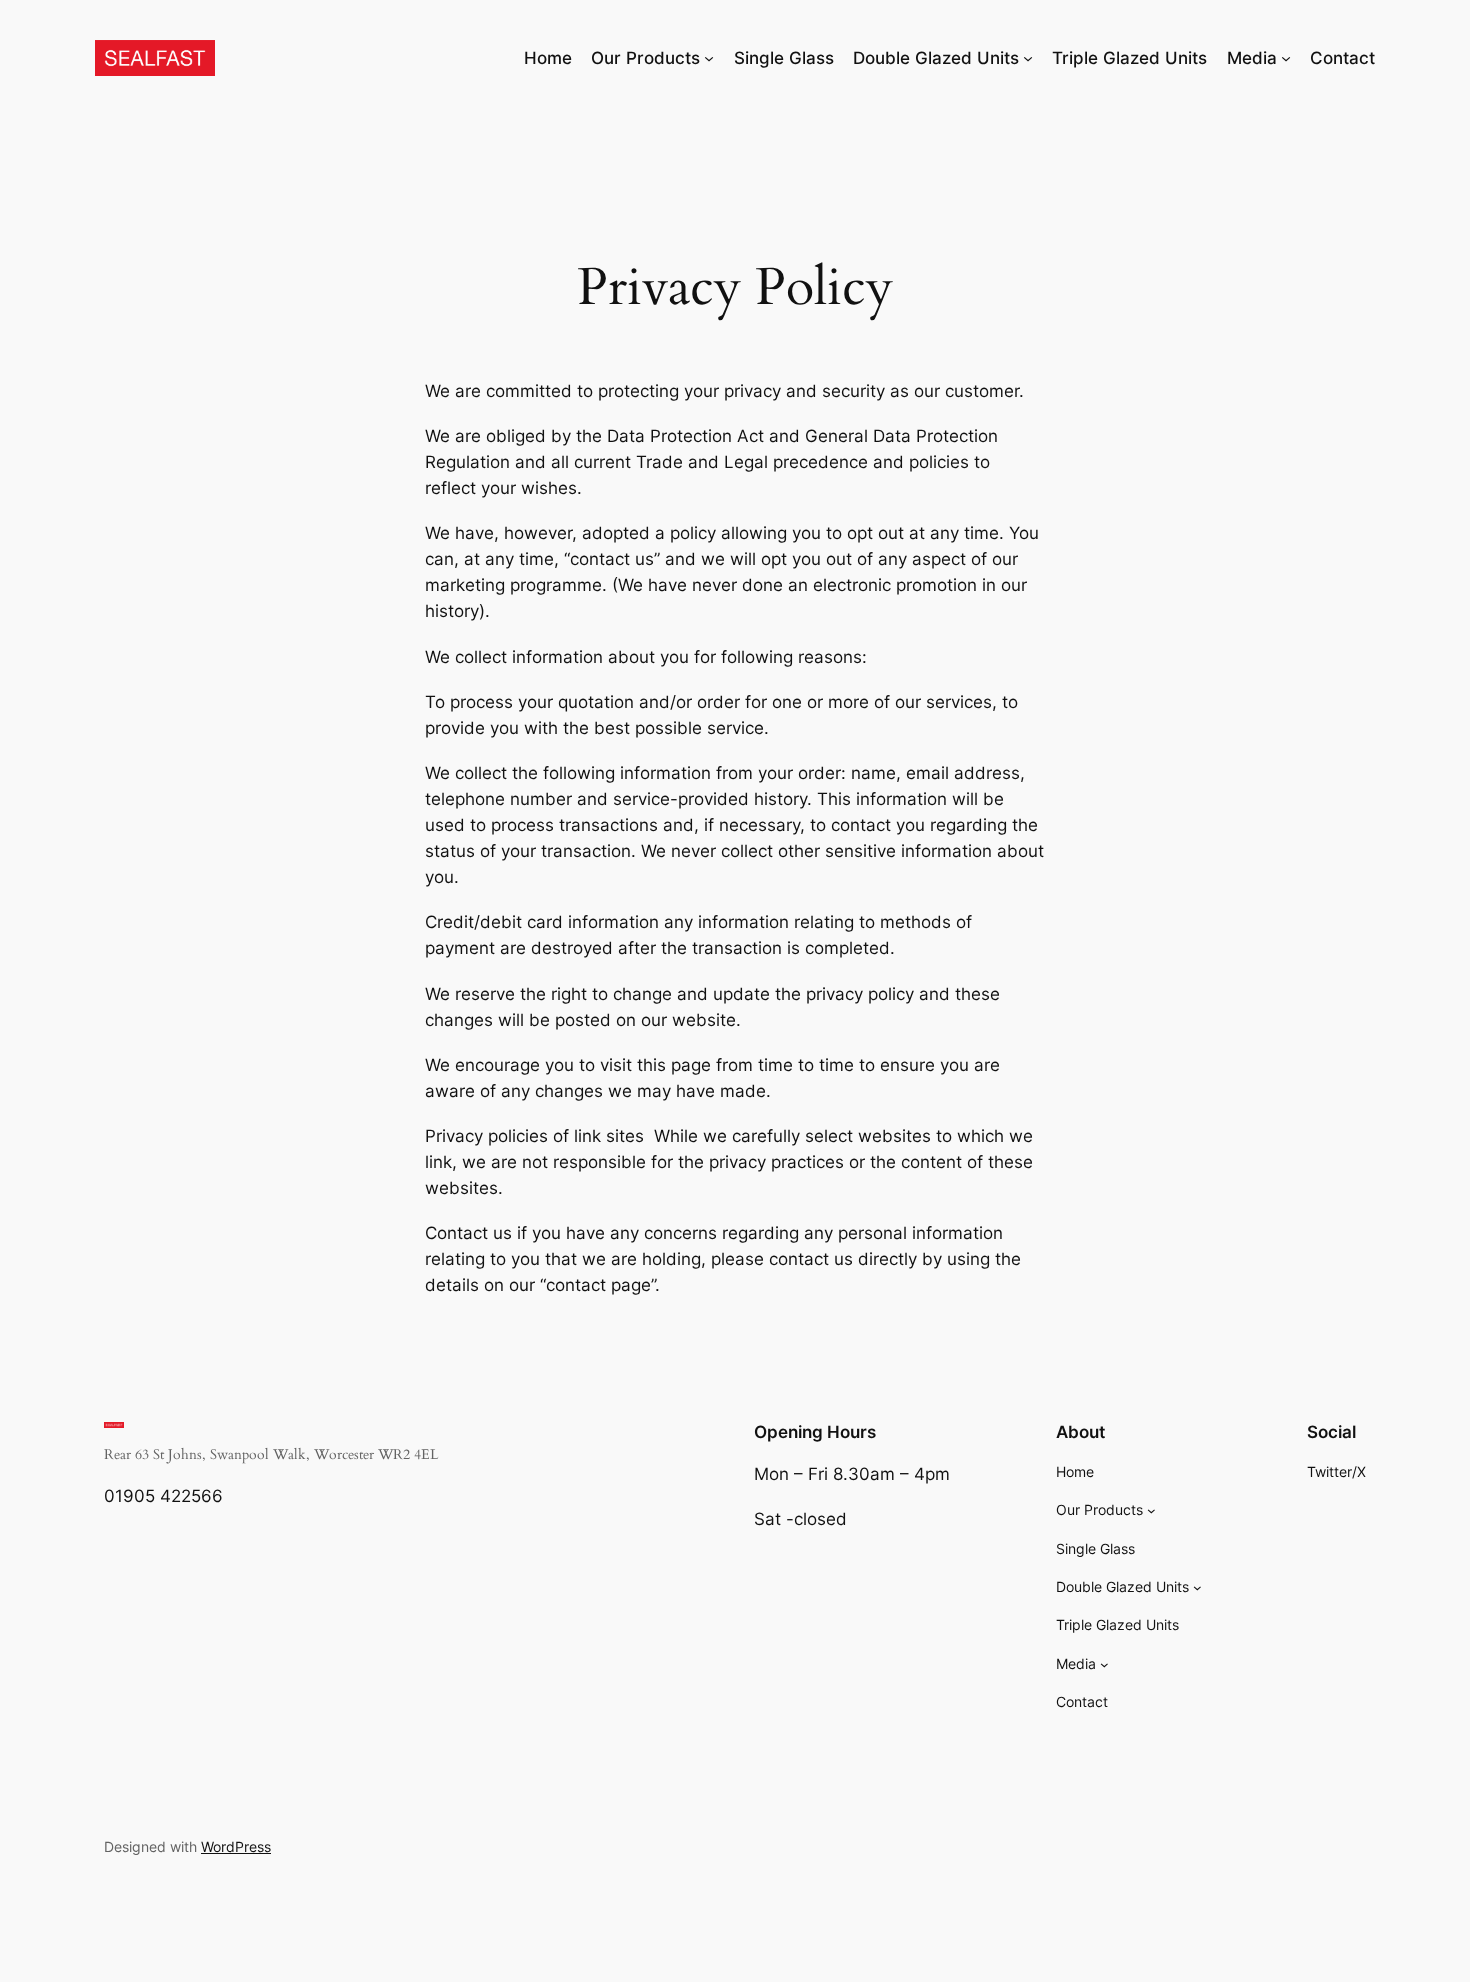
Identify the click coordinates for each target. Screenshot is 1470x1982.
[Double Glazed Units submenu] (1028, 58)
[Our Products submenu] (709, 58)
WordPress (236, 1846)
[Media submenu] (1286, 58)
